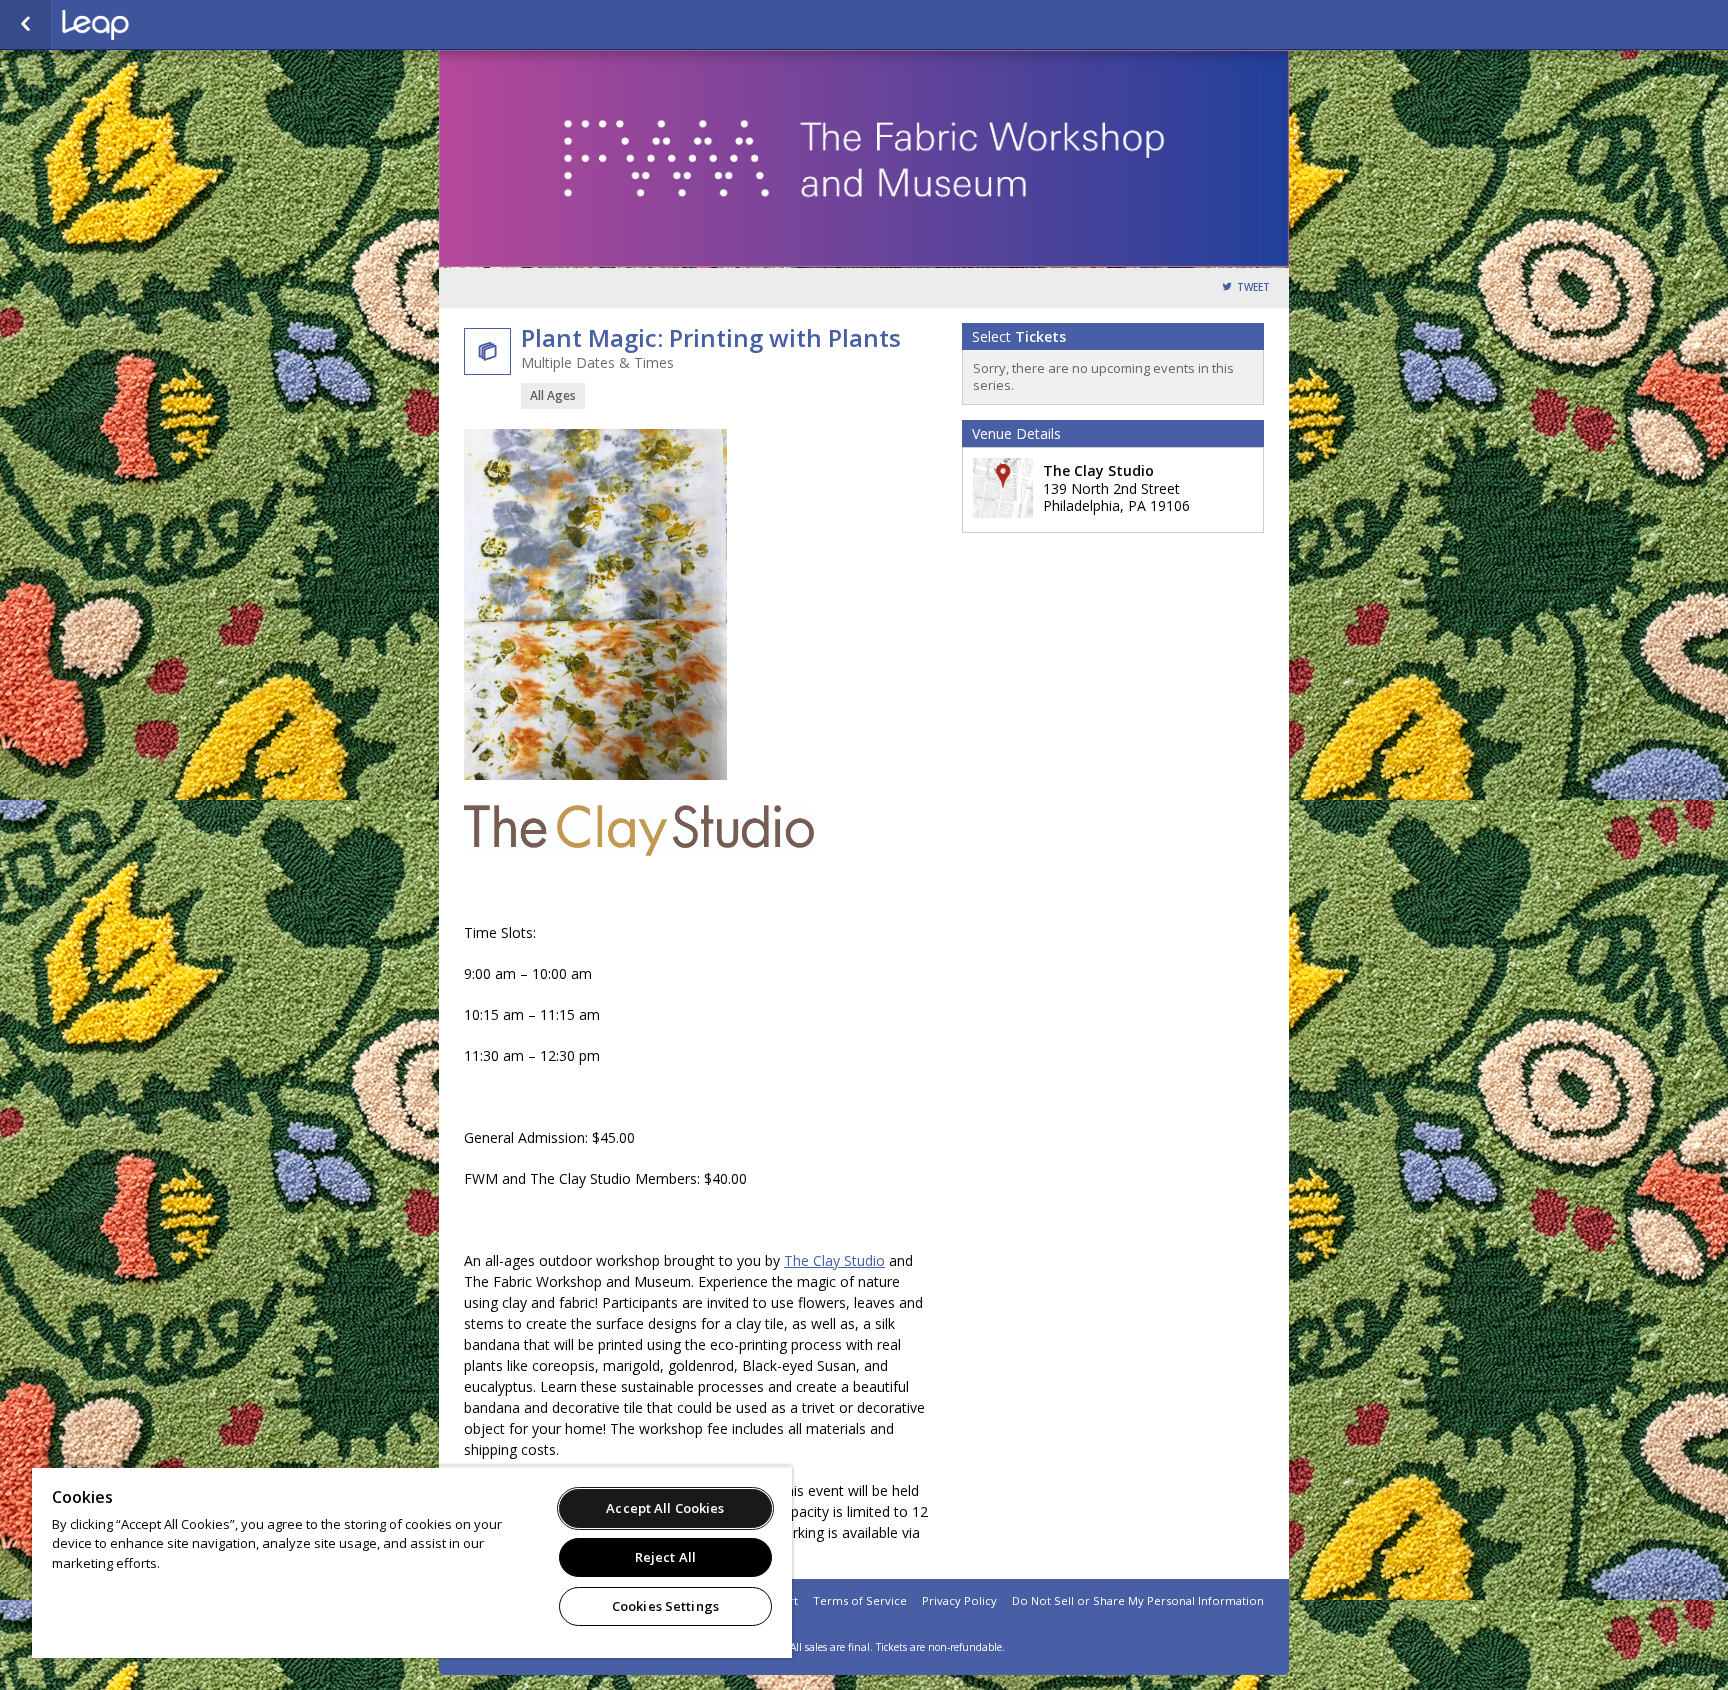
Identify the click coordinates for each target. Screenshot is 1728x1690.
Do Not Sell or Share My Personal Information (1138, 1600)
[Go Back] (25, 25)
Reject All (665, 1557)
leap (162, 25)
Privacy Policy (959, 1600)
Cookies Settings (665, 1606)
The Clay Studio (834, 1260)
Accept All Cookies (665, 1508)
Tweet (1253, 287)
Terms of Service (860, 1600)
